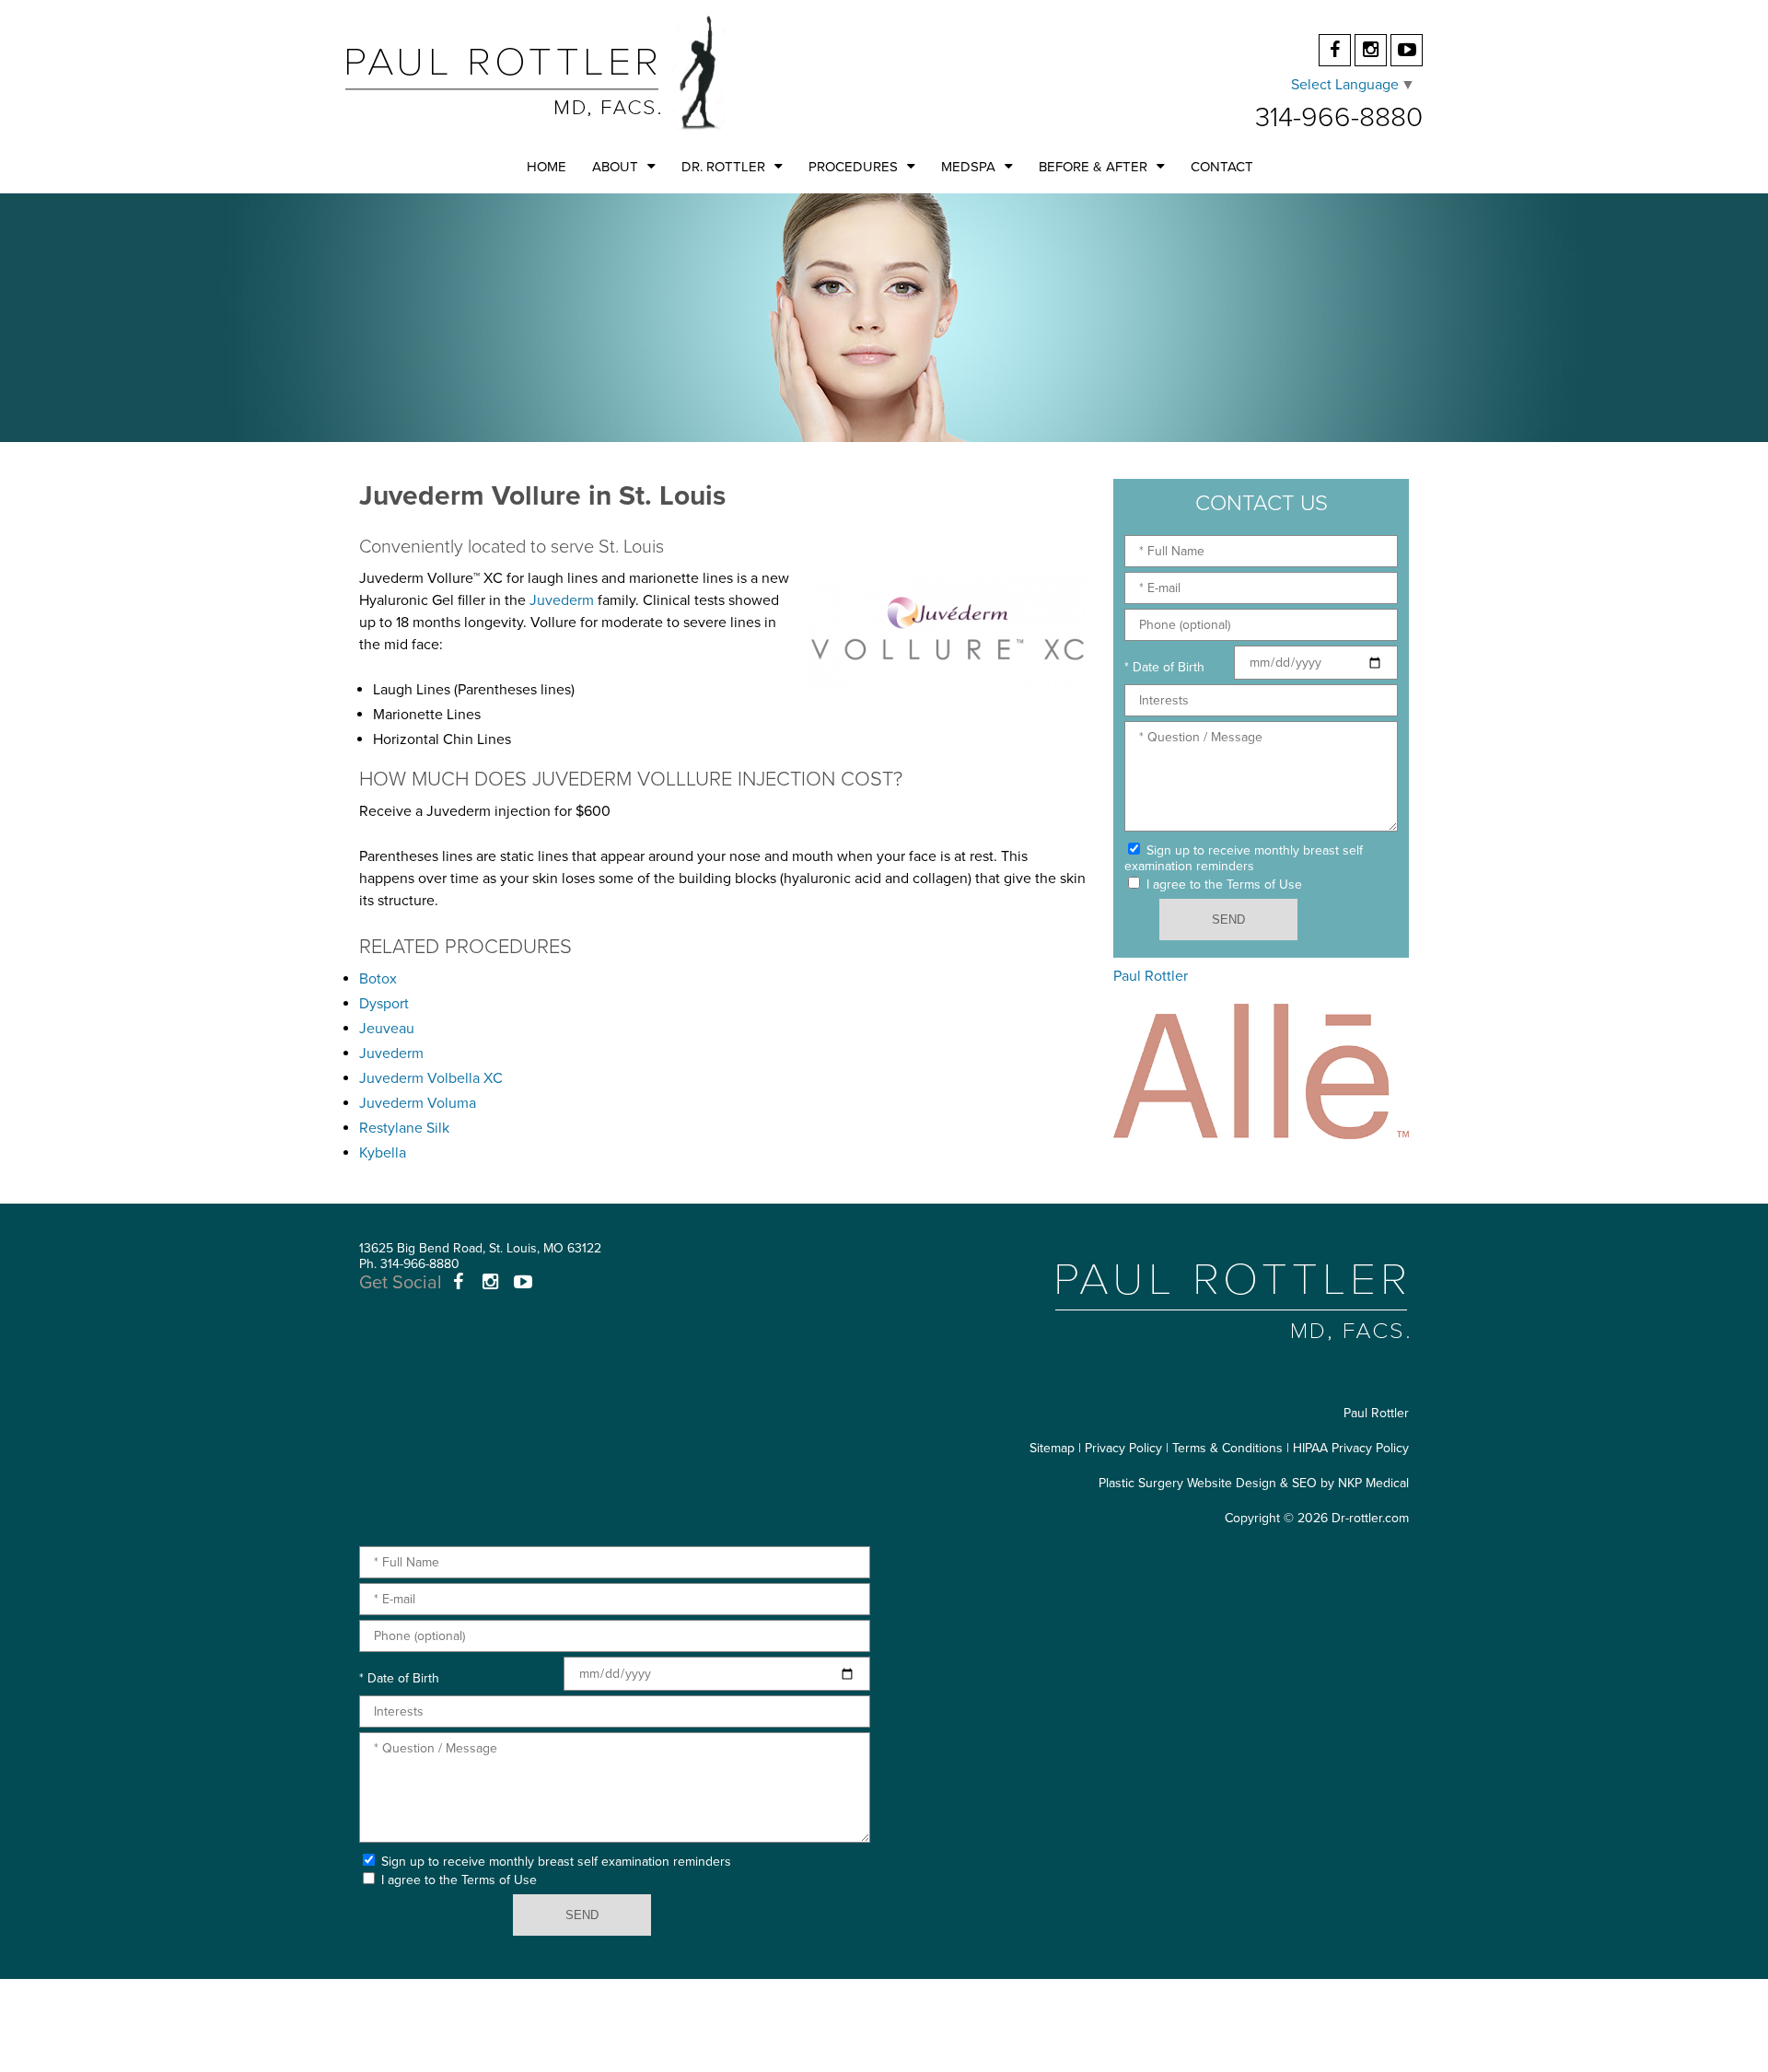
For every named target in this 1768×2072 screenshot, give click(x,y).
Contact (1222, 167)
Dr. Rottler (723, 167)
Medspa (968, 167)
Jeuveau (387, 1029)
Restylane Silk (404, 1128)
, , (480, 1248)
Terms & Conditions (1227, 1448)
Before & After (1093, 167)
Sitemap (1052, 1448)
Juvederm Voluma (418, 1103)
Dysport (384, 1004)
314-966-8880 (1339, 117)
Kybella (383, 1153)
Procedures (853, 167)
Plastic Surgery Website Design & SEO (1208, 1483)
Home (547, 167)
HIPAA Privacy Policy (1351, 1448)
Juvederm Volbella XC (431, 1078)
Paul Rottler (1151, 976)
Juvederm (562, 600)
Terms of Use (1264, 885)
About (615, 167)
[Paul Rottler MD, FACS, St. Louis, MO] (535, 72)
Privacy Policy (1123, 1448)
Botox (378, 979)
